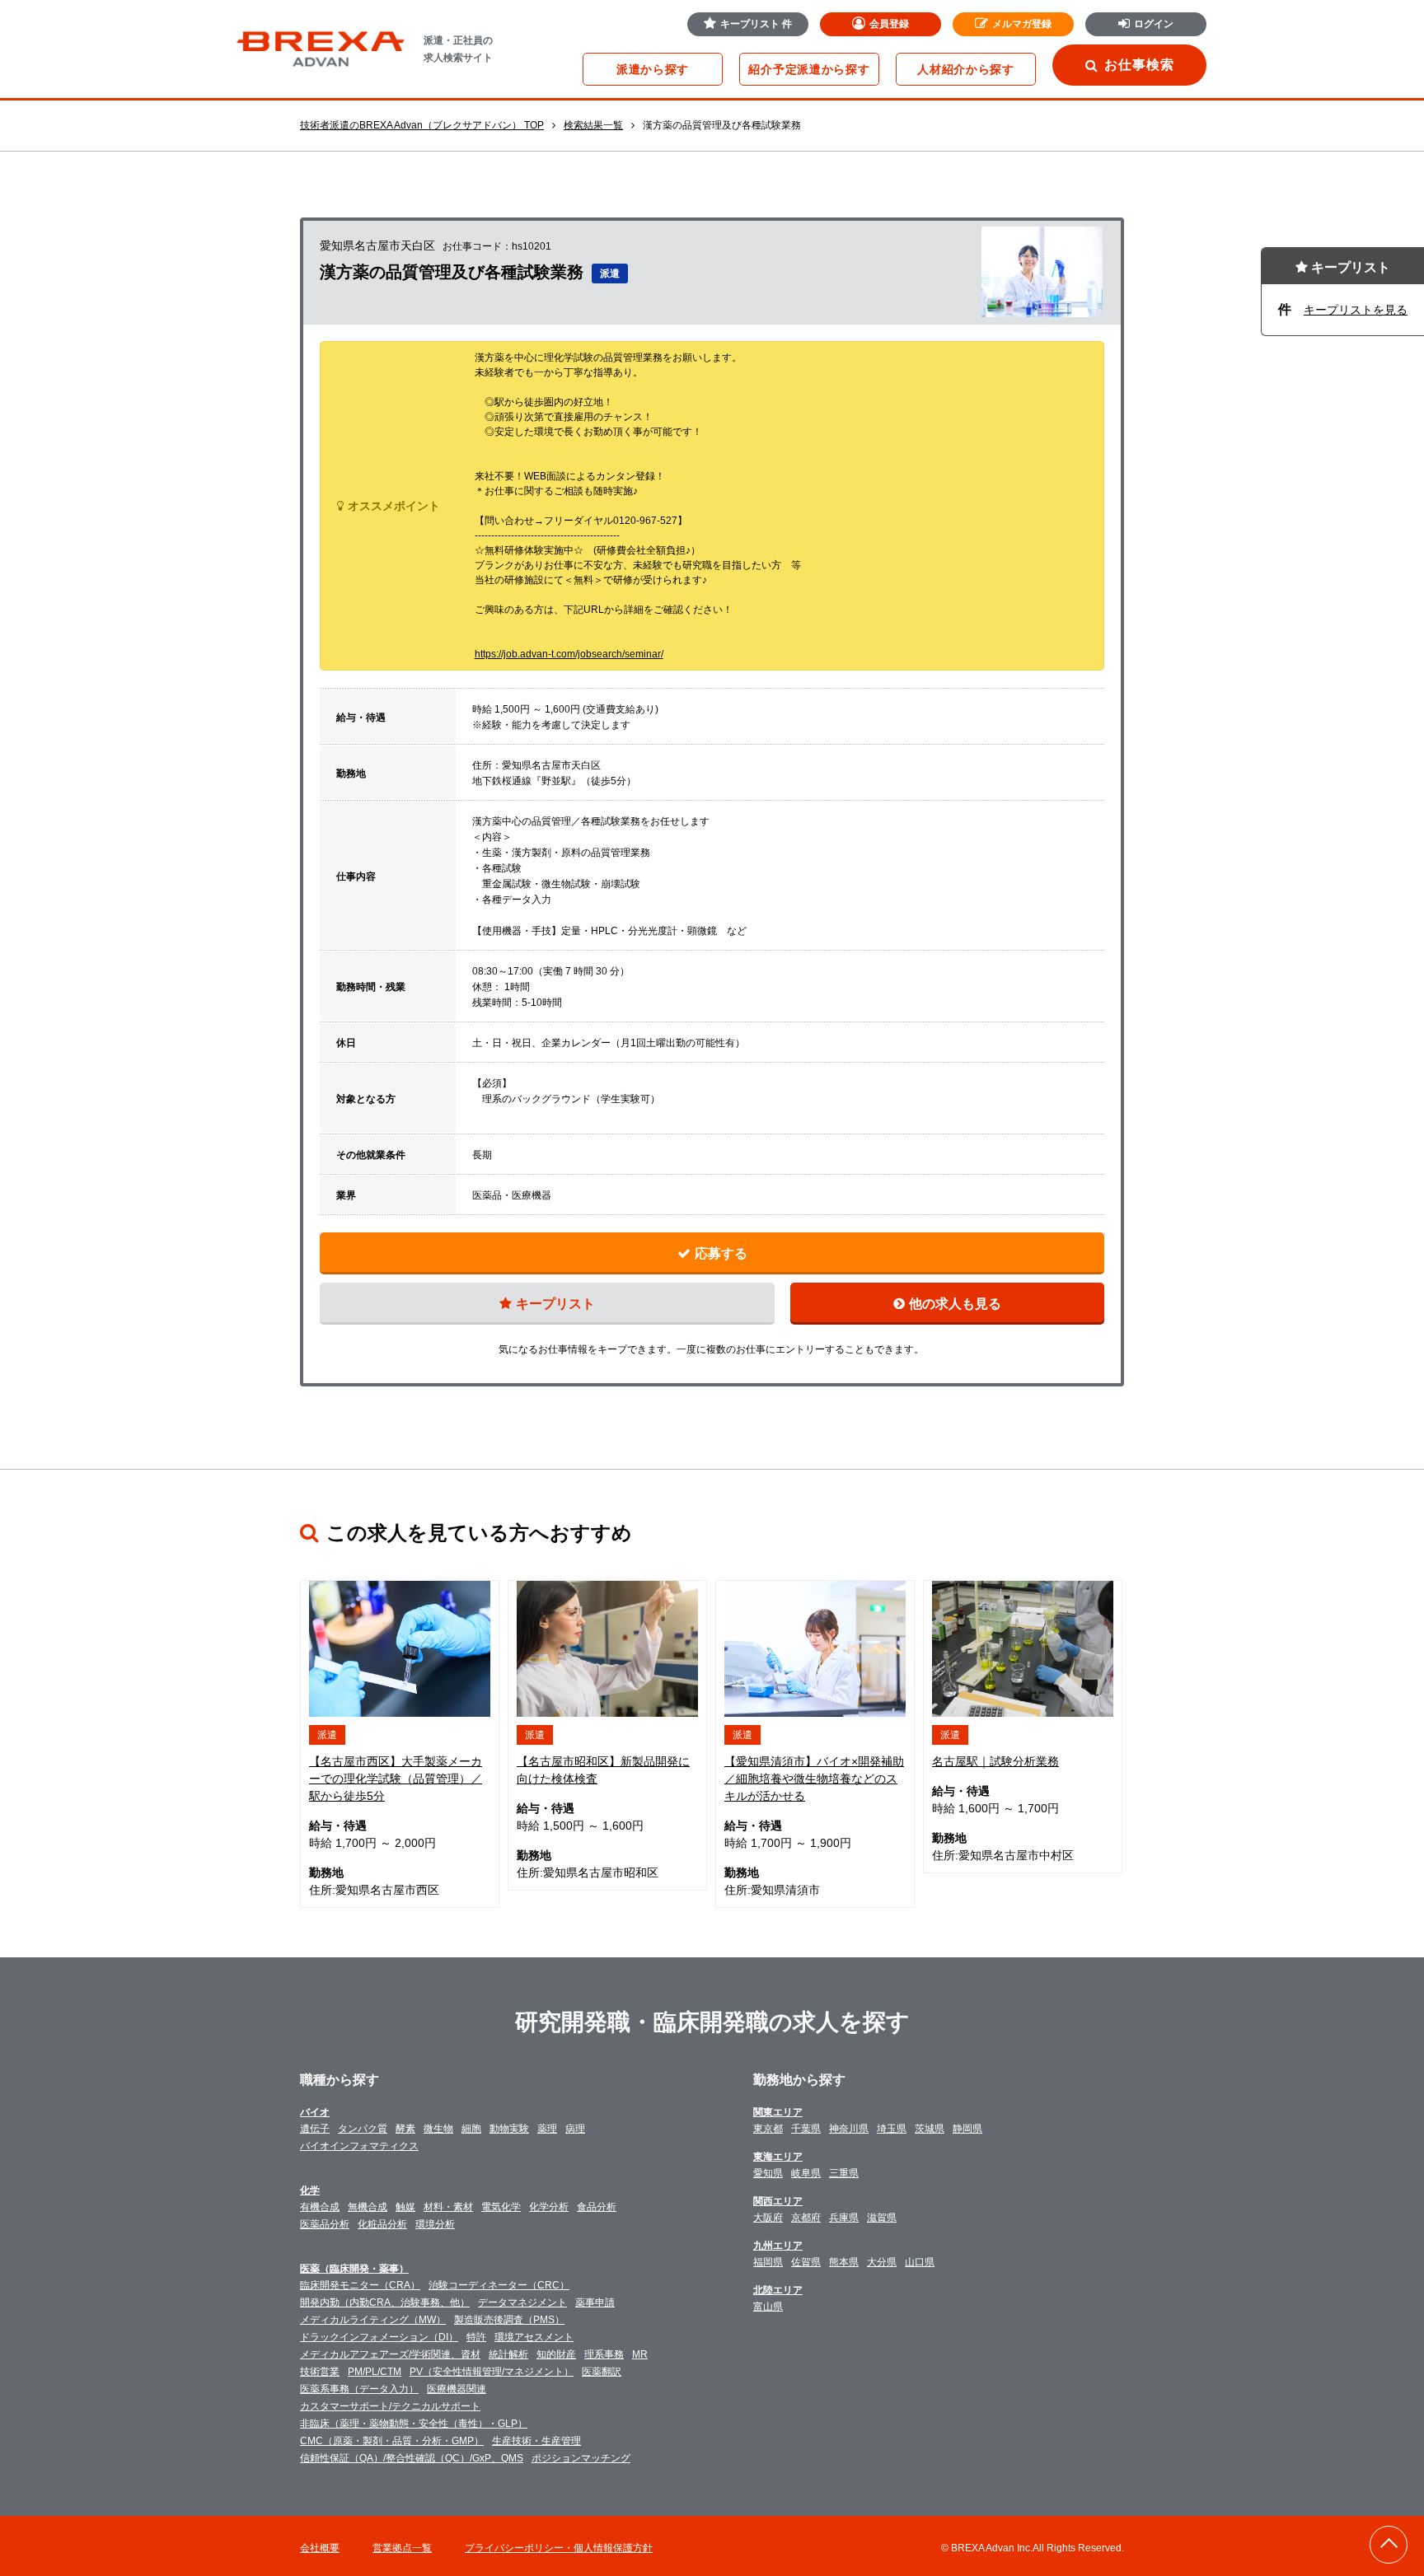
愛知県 (768, 2173)
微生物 (438, 2129)
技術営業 (320, 2372)
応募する (721, 1253)
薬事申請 (595, 2303)
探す (653, 69)
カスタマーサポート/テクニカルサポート (390, 2406)
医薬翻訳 (602, 2372)
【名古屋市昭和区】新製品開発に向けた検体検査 (603, 1770)
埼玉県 (892, 2129)
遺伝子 (315, 2129)
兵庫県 (844, 2218)
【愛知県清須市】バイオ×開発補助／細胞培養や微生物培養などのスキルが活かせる (814, 1779)
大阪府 (768, 2218)
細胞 (471, 2129)
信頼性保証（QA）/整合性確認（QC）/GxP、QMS (412, 2458)
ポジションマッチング (581, 2458)
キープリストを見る (1356, 310)
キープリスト (756, 24)
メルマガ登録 (1022, 24)
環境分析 (435, 2224)
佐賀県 (806, 2262)
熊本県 (844, 2262)
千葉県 (806, 2129)
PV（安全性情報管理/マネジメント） (492, 2372)
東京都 (768, 2129)
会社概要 (320, 2548)
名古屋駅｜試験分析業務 (995, 1761)
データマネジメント (522, 2303)
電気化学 (501, 2207)
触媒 (405, 2207)
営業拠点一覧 (402, 2548)
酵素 (405, 2129)
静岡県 (967, 2129)
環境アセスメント (534, 2337)
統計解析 (508, 2354)
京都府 (806, 2218)
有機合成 (320, 2207)
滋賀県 (882, 2218)
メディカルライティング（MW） (373, 2320)
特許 (476, 2337)
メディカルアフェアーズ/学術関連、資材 (390, 2354)
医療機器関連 (457, 2389)
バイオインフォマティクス (359, 2146)
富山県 (768, 2307)
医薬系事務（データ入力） (359, 2389)
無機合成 (368, 2207)
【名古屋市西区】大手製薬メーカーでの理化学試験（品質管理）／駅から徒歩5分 (396, 1779)
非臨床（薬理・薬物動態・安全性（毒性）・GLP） (414, 2424)
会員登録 (889, 24)
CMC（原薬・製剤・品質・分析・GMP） (392, 2441)
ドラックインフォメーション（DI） (379, 2337)
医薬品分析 (325, 2224)
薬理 (547, 2129)
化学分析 (549, 2207)
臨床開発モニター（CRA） (360, 2285)
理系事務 (604, 2354)
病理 (575, 2129)
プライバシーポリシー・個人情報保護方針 (559, 2548)
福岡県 (768, 2262)
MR (640, 2354)
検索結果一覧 (593, 125)
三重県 (844, 2173)
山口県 (920, 2262)
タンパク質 (363, 2129)
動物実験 (509, 2129)
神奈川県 (849, 2129)
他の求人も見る (955, 1304)
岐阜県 (806, 2173)
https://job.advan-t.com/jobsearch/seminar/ (569, 654)
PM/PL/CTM (375, 2372)
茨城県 (930, 2129)
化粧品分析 (382, 2224)
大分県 (882, 2262)
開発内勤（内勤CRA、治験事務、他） (385, 2303)
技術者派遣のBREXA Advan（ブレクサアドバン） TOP (422, 125)
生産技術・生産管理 (536, 2441)
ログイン (1154, 24)
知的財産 (556, 2354)
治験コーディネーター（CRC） (499, 2285)
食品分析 (597, 2207)
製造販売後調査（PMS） (509, 2320)
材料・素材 (448, 2207)
